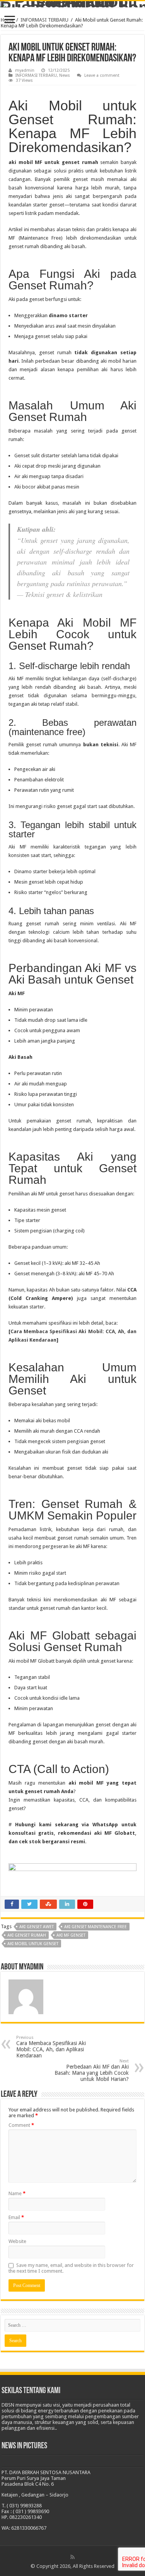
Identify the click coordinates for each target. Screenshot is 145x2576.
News (65, 75)
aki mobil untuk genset (33, 1944)
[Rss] (72, 2557)
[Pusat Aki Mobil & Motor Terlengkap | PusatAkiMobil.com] (72, 4)
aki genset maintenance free (96, 1927)
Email (16, 2217)
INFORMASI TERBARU (44, 20)
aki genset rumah (27, 1935)
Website (17, 2241)
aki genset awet (37, 1927)
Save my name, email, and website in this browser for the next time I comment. (71, 2268)
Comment (21, 2125)
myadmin (25, 70)
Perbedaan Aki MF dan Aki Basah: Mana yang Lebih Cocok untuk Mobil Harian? (92, 2070)
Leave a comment (102, 75)
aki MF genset (71, 1935)
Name (17, 2193)
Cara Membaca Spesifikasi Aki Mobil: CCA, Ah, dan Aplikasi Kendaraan (51, 2047)
